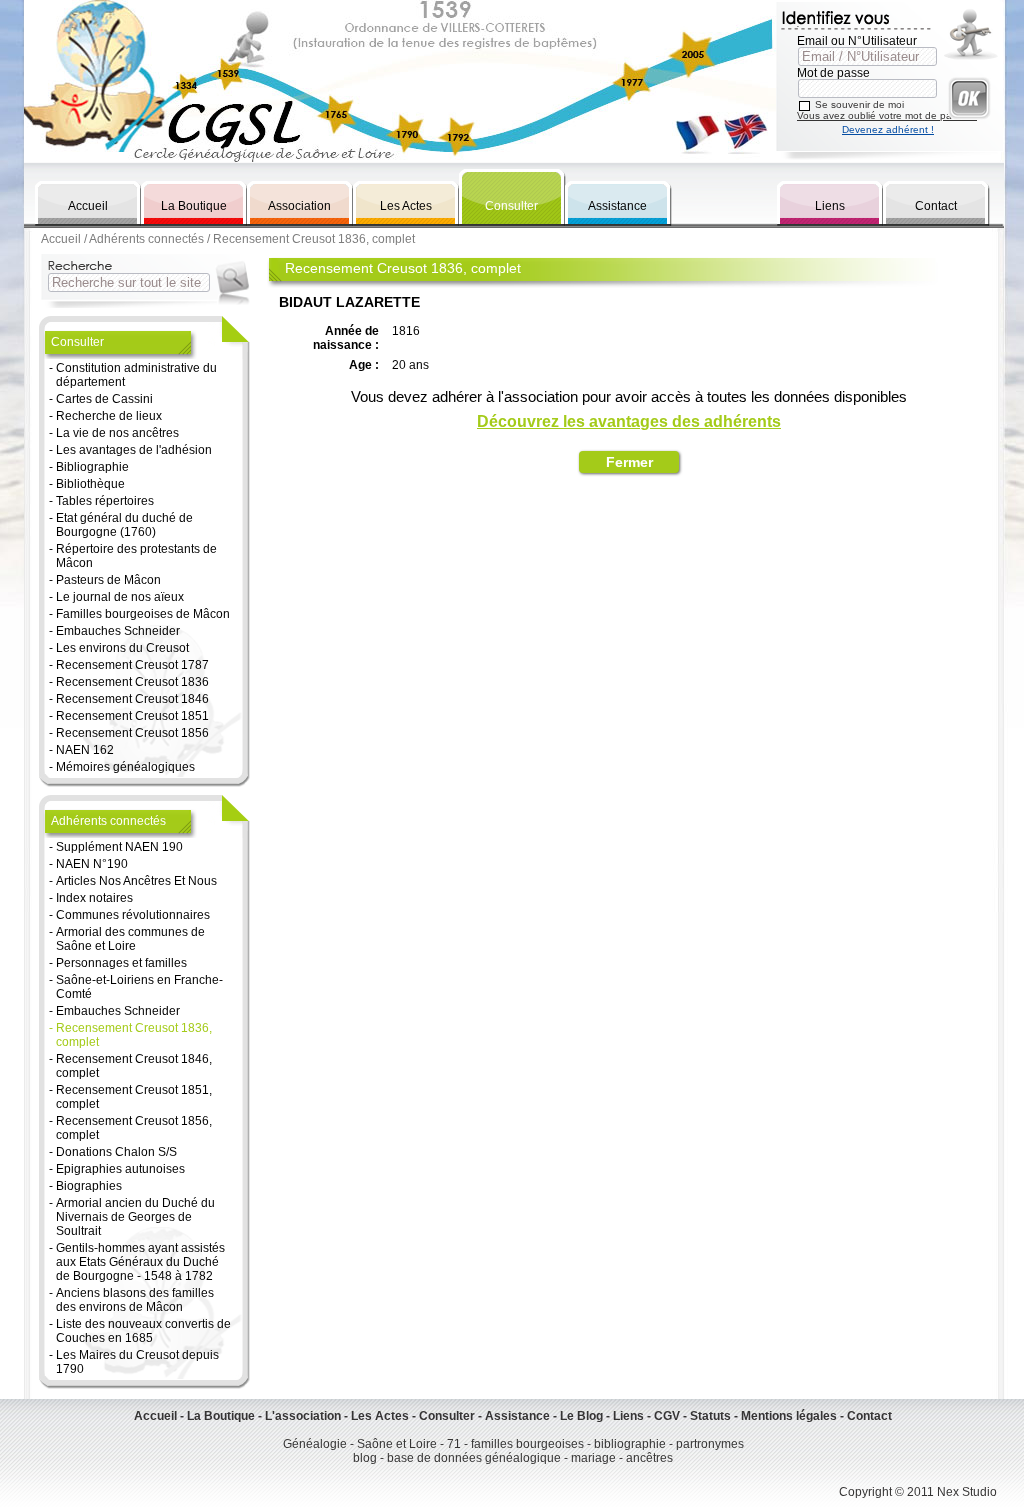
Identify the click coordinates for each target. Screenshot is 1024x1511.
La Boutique (194, 206)
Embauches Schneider (118, 631)
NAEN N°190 (92, 864)
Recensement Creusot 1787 (132, 665)
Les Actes (406, 206)
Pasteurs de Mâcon (108, 580)
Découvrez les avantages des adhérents (629, 421)
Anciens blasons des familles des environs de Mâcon (135, 1300)
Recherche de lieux (109, 416)
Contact (936, 206)
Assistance (617, 206)
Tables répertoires (105, 501)
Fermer (629, 462)
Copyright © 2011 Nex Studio (918, 1492)
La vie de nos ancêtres (117, 433)
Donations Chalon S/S (116, 1152)
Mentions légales (789, 1416)
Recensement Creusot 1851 (132, 716)
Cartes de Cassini (104, 399)
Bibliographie (92, 467)
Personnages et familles (121, 963)
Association (299, 206)
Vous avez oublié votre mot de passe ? (887, 115)
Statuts (710, 1416)
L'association (303, 1416)
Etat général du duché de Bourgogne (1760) (124, 525)
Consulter (511, 206)
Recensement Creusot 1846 (132, 699)
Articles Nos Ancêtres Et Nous (136, 881)
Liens (830, 206)
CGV (667, 1416)
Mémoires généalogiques (125, 767)
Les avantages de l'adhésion (134, 450)
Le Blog (581, 1416)
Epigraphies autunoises (120, 1169)
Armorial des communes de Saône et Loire (130, 939)
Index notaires (94, 898)
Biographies (89, 1186)
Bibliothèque (90, 484)
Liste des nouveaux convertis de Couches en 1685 (143, 1331)
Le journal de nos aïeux (120, 597)
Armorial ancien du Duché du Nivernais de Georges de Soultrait (135, 1217)
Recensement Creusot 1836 (132, 682)
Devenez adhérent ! (888, 129)
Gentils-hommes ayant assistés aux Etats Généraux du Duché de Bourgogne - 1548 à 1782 (140, 1262)
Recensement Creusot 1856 (132, 733)
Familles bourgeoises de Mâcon (143, 614)
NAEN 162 (85, 750)
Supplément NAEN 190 (119, 847)
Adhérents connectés (146, 239)
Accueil (88, 206)
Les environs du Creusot (122, 648)
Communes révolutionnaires (133, 915)
